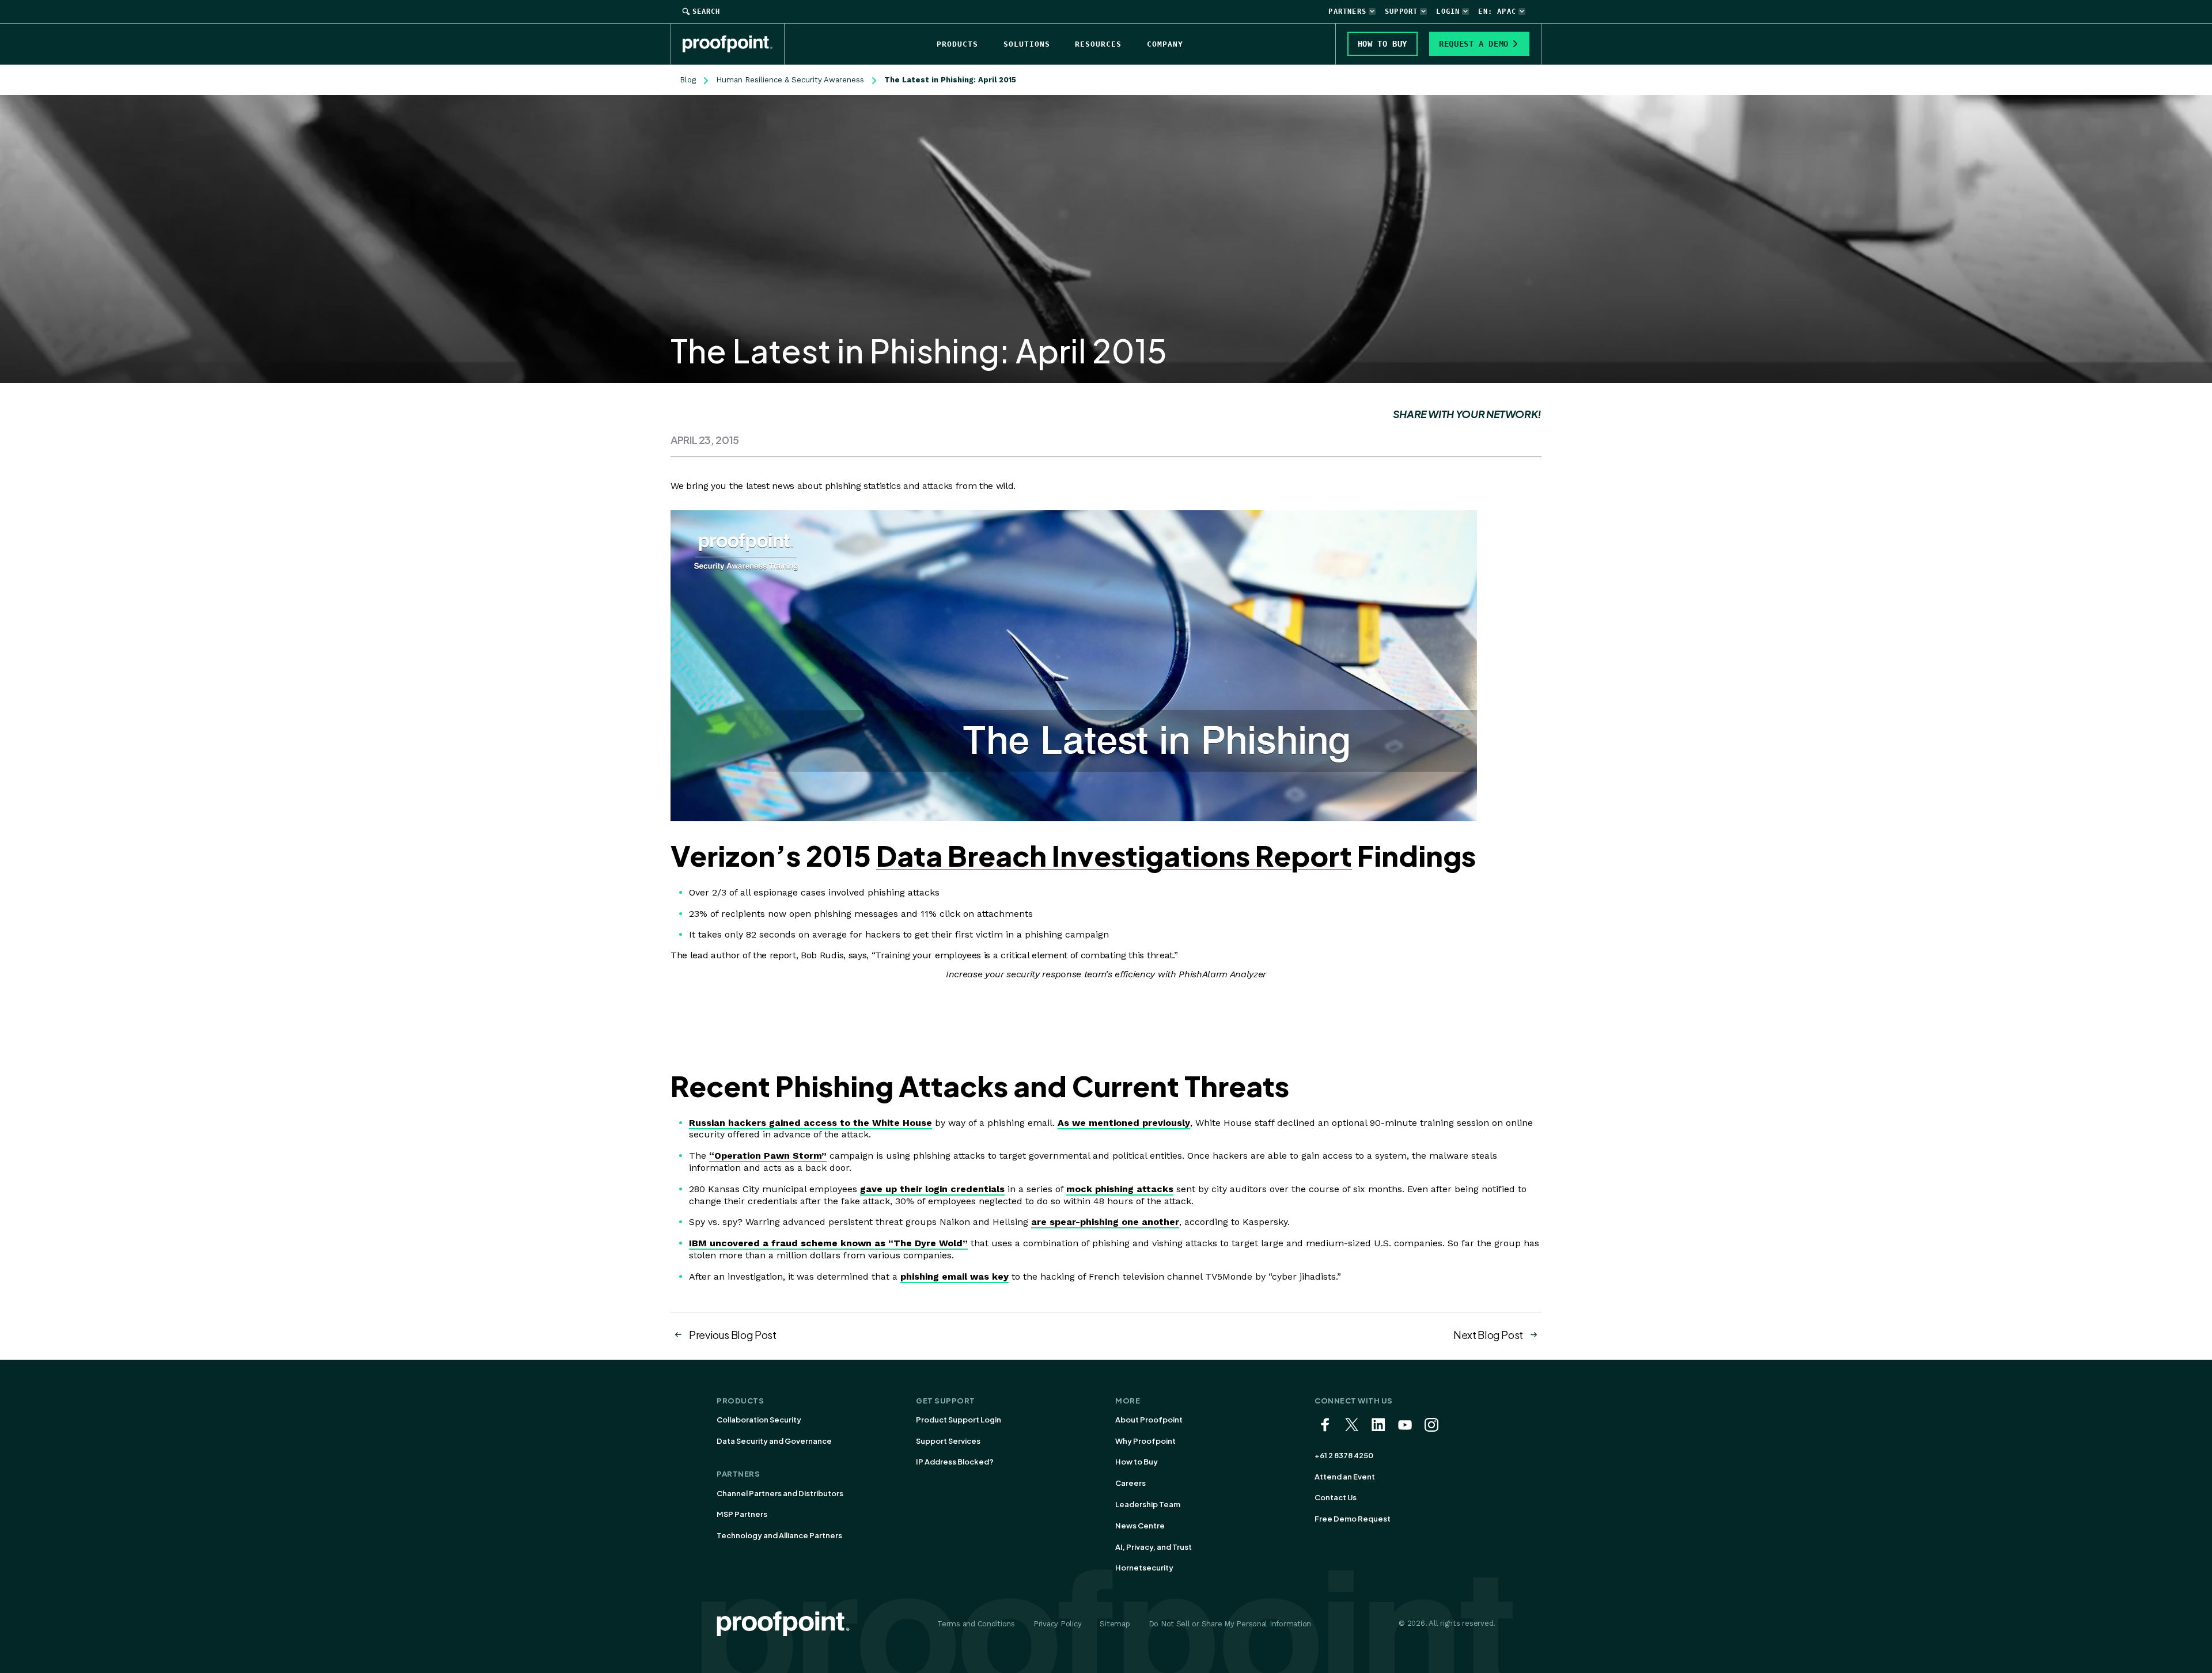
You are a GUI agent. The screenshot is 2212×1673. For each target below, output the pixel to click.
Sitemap (1115, 1624)
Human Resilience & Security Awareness (790, 80)
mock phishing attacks (1120, 1189)
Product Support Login (959, 1420)
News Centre (1140, 1526)
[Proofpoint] (734, 44)
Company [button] (1165, 44)
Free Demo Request (1353, 1519)
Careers (1130, 1483)
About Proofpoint (1149, 1420)
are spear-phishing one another (1105, 1222)
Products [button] (957, 44)
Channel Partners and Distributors (780, 1493)
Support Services (948, 1441)
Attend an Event (1345, 1477)
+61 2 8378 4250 (1344, 1455)
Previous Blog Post (733, 1335)
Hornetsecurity (1144, 1568)
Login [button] (1448, 12)
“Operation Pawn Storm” (768, 1156)
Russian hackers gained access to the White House (810, 1123)
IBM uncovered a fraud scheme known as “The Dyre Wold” (828, 1243)
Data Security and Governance (774, 1441)
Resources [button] (1098, 44)
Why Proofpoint (1145, 1441)
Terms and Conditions (976, 1624)
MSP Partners (742, 1514)
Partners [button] (1347, 12)
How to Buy (1137, 1462)
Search (706, 12)
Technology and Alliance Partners (779, 1535)
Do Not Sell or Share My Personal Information (1230, 1624)
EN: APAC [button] (1497, 12)
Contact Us (1336, 1497)
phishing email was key (955, 1276)
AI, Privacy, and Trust (1154, 1547)
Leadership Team (1148, 1504)
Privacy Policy (1057, 1624)
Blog (688, 80)
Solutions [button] (1027, 44)
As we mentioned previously (1124, 1123)
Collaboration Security (759, 1420)
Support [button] (1401, 12)
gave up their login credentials (932, 1189)
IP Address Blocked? (955, 1462)
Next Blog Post (1488, 1335)
